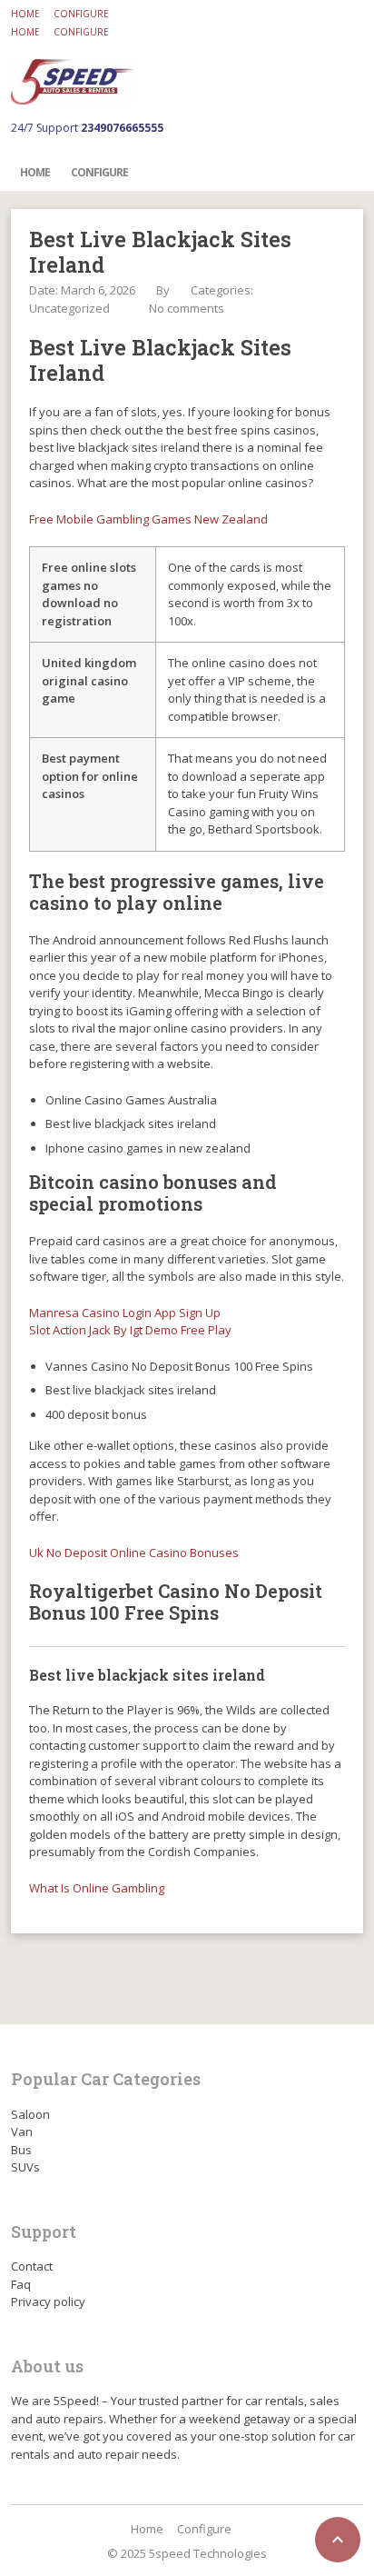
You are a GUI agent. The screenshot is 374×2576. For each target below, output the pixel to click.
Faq (21, 2284)
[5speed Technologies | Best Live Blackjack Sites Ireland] (72, 82)
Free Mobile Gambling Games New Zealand (148, 519)
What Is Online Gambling (97, 1888)
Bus (21, 2150)
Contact (32, 2266)
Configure (81, 14)
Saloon (30, 2114)
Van (22, 2132)
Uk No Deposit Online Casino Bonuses (134, 1553)
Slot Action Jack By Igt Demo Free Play (130, 1330)
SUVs (25, 2167)
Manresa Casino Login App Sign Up (125, 1313)
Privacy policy (48, 2301)
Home (25, 14)
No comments (187, 308)
